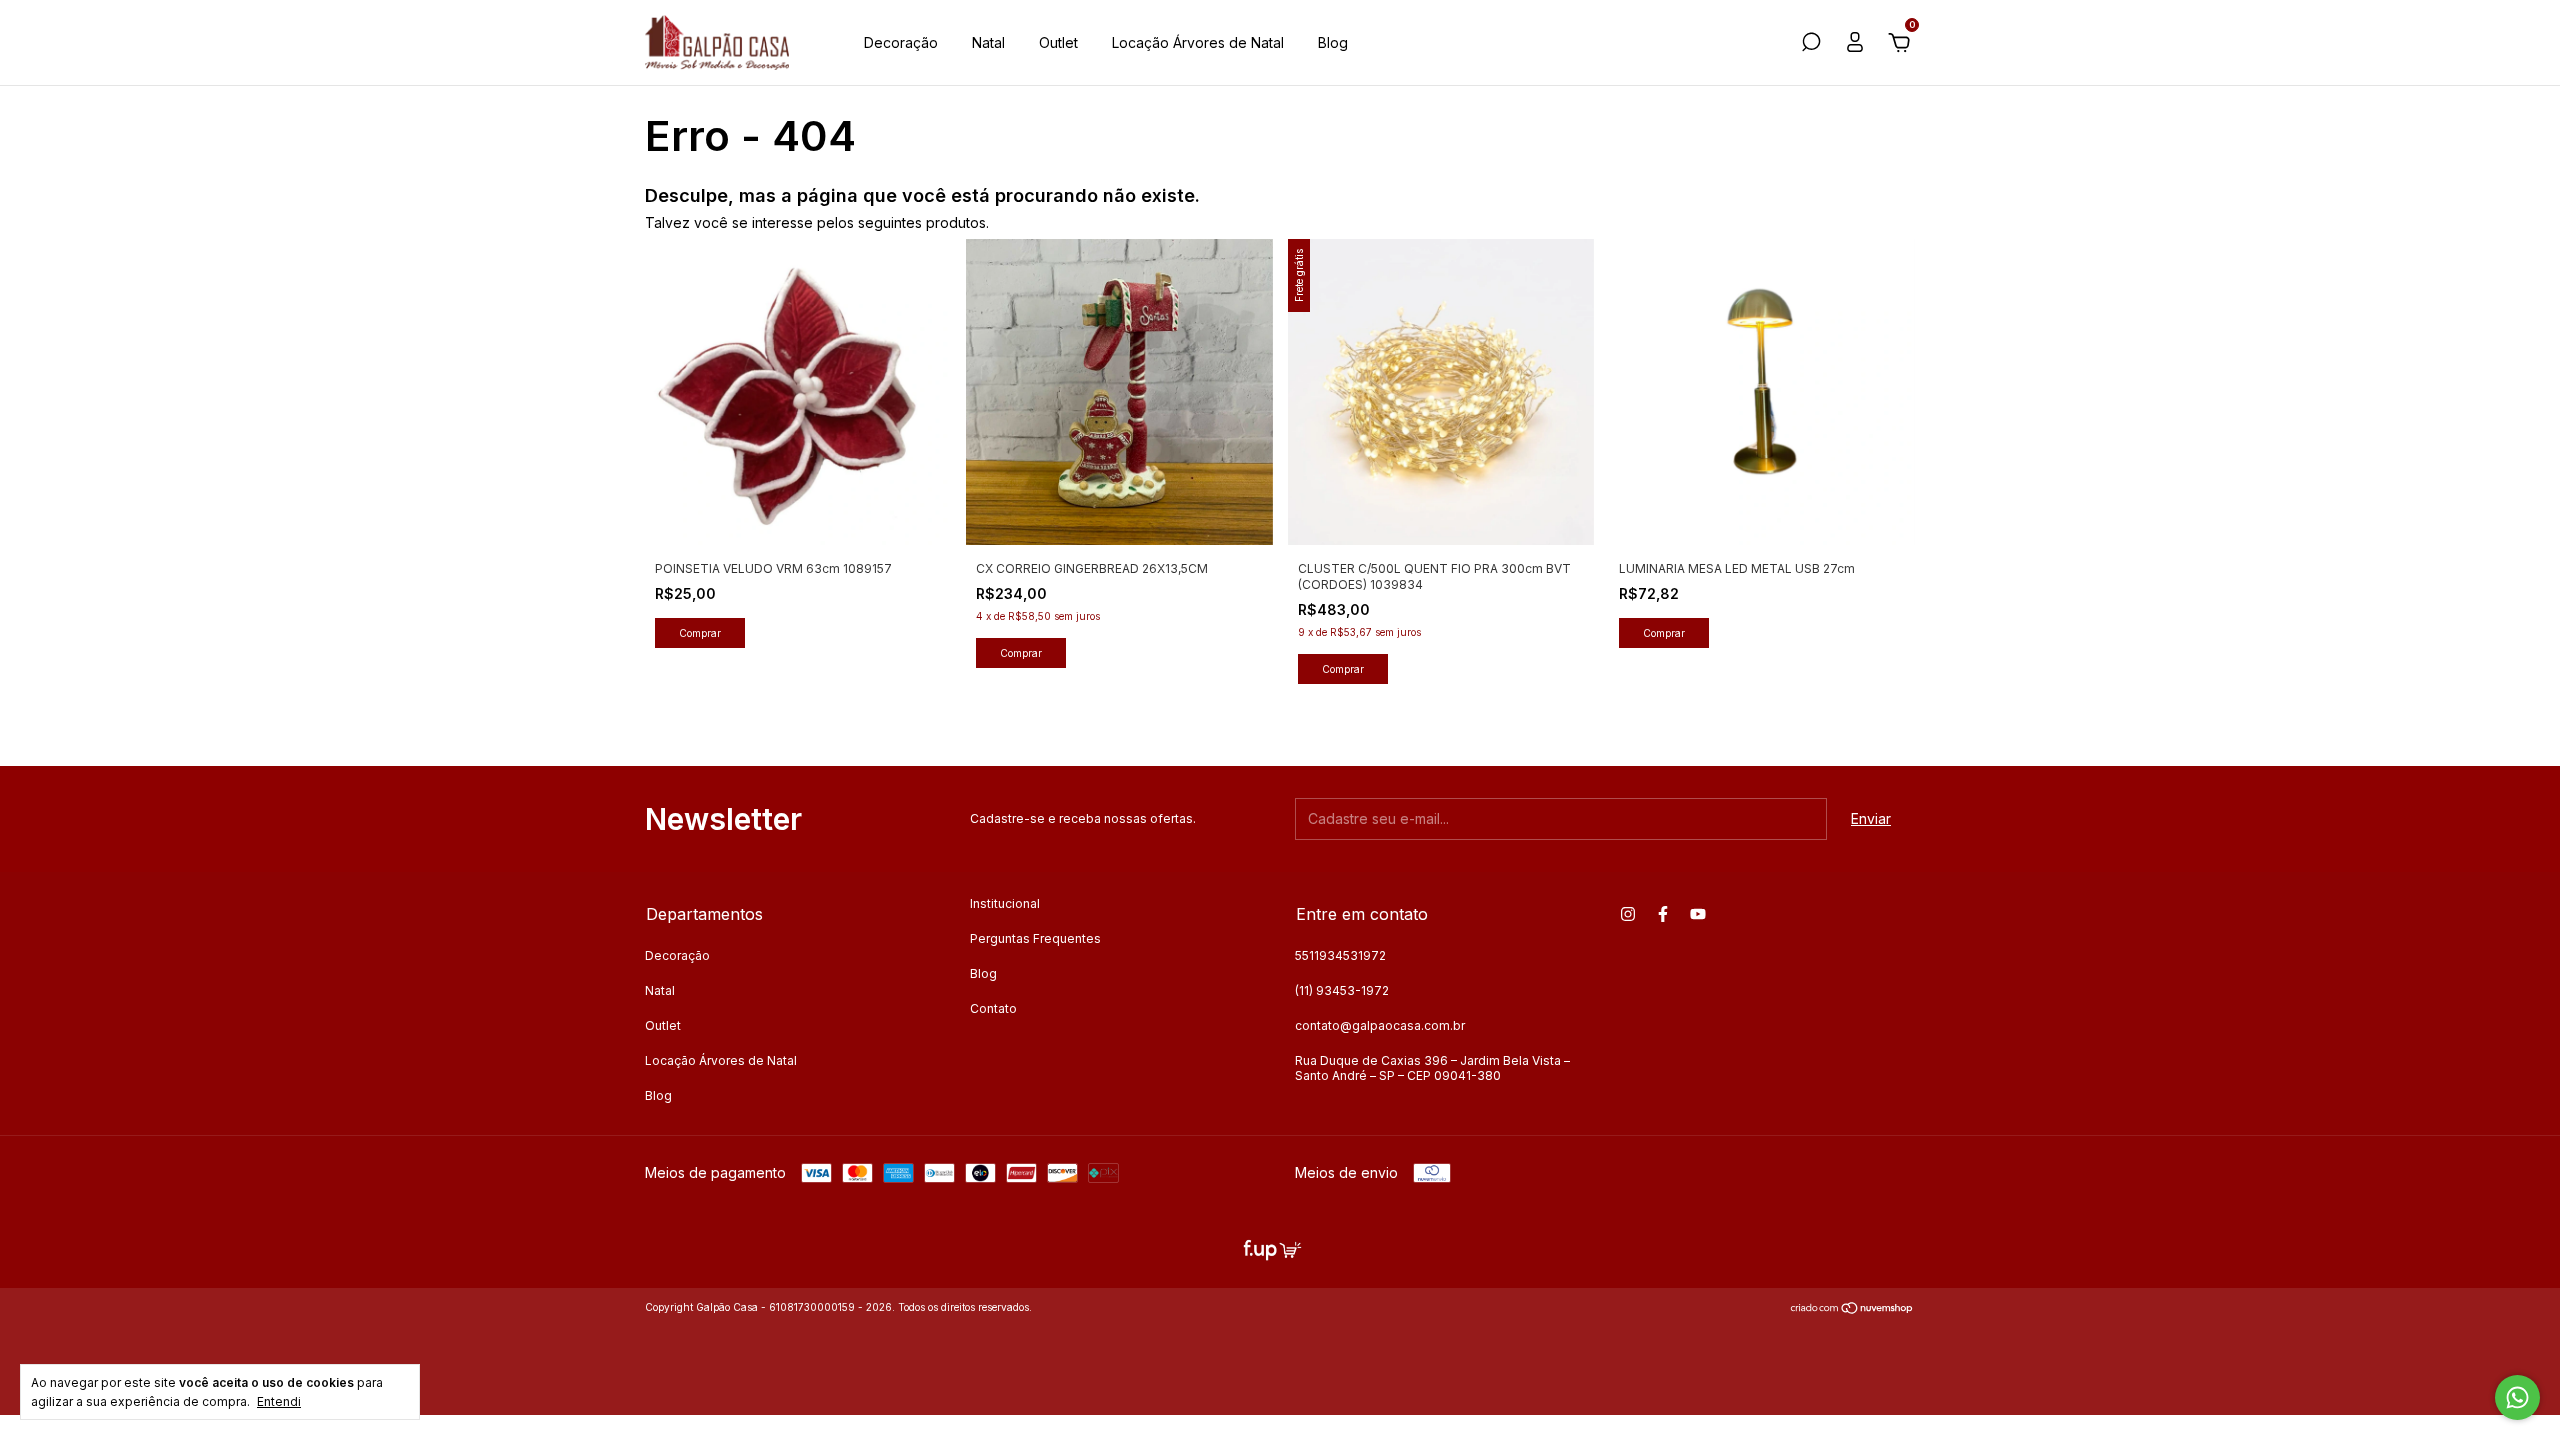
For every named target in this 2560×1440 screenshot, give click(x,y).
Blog (1333, 42)
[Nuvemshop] (1852, 1309)
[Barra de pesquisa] (1811, 44)
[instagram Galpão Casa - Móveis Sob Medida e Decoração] (1628, 914)
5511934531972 (1340, 955)
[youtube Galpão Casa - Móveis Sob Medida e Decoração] (1698, 914)
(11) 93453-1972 (1342, 990)
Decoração (901, 42)
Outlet (1058, 42)
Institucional (1005, 903)
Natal (988, 42)
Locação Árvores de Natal (1198, 42)
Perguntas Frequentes (1035, 938)
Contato (993, 1008)
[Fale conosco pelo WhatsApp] (2517, 1397)
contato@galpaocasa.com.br (1380, 1025)
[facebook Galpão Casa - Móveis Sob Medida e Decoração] (1663, 914)
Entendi (279, 1401)
